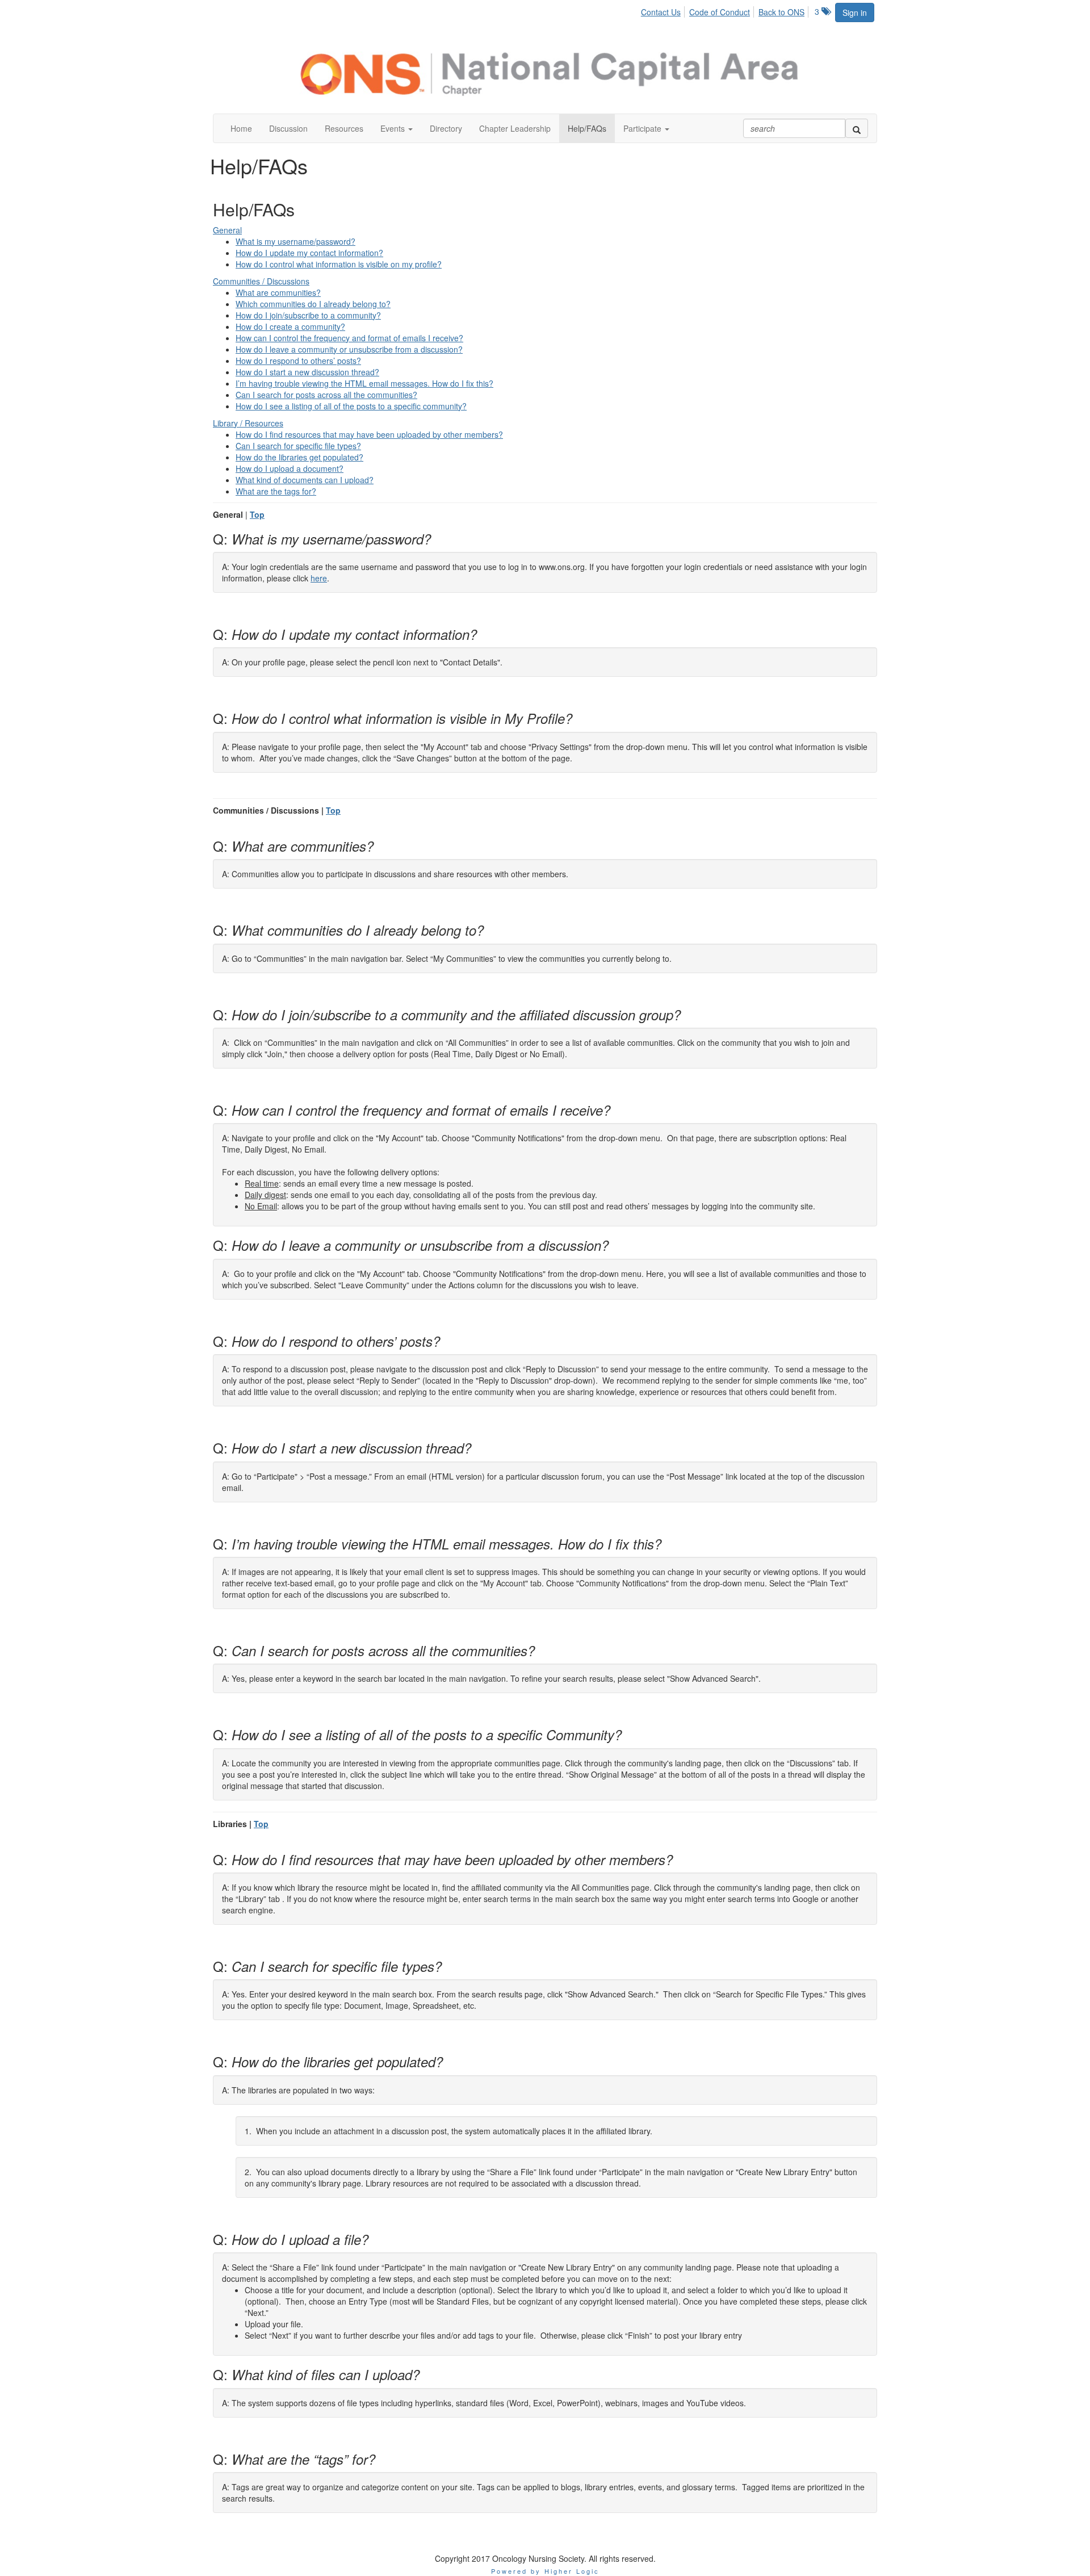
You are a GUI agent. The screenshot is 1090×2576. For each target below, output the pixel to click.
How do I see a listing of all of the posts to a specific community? (351, 406)
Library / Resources (248, 423)
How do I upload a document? (290, 468)
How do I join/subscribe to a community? (308, 315)
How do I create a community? (290, 326)
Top (257, 514)
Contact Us (661, 12)
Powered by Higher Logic (545, 2571)
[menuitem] (664, 10)
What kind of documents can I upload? (305, 480)
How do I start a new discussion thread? (307, 372)
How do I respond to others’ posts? (298, 361)
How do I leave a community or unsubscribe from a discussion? (349, 349)
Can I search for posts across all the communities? (326, 395)
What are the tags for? (276, 491)
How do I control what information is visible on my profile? (339, 264)
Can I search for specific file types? (298, 446)
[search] (857, 128)
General (227, 230)
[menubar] (726, 10)
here (319, 578)
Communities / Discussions (261, 281)
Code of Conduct (720, 12)
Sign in (855, 12)
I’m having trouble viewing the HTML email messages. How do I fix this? (364, 383)
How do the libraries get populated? (299, 457)
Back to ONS (781, 12)
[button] (397, 128)
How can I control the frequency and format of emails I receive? (349, 338)
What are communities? (278, 292)
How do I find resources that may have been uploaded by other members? (369, 434)
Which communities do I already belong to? (313, 304)
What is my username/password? (295, 241)
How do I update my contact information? (309, 253)
